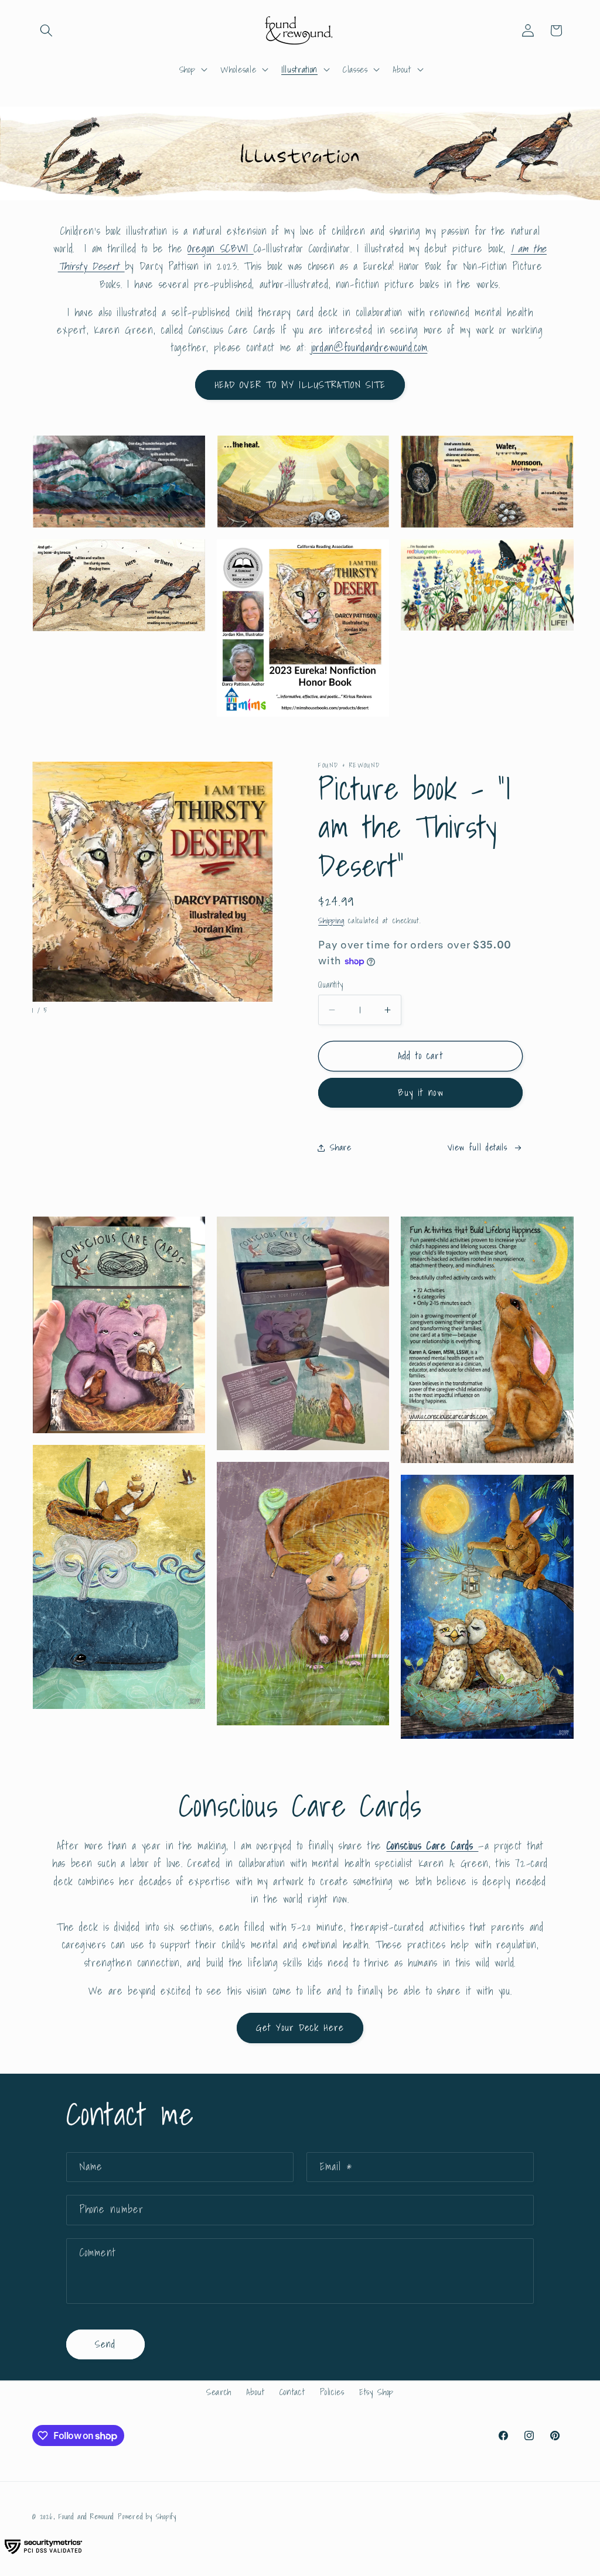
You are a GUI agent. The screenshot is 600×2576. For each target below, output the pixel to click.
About (255, 2392)
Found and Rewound (86, 2517)
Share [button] (340, 1147)
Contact (292, 2392)
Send (105, 2344)
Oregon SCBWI (221, 249)
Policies (332, 2392)
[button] (46, 30)
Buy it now (421, 1092)
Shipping (331, 920)
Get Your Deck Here (300, 2027)
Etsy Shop (376, 2392)
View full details (477, 1147)
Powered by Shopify (147, 2517)
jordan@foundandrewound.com (369, 347)
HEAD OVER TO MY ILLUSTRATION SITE (300, 385)
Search (219, 2392)
